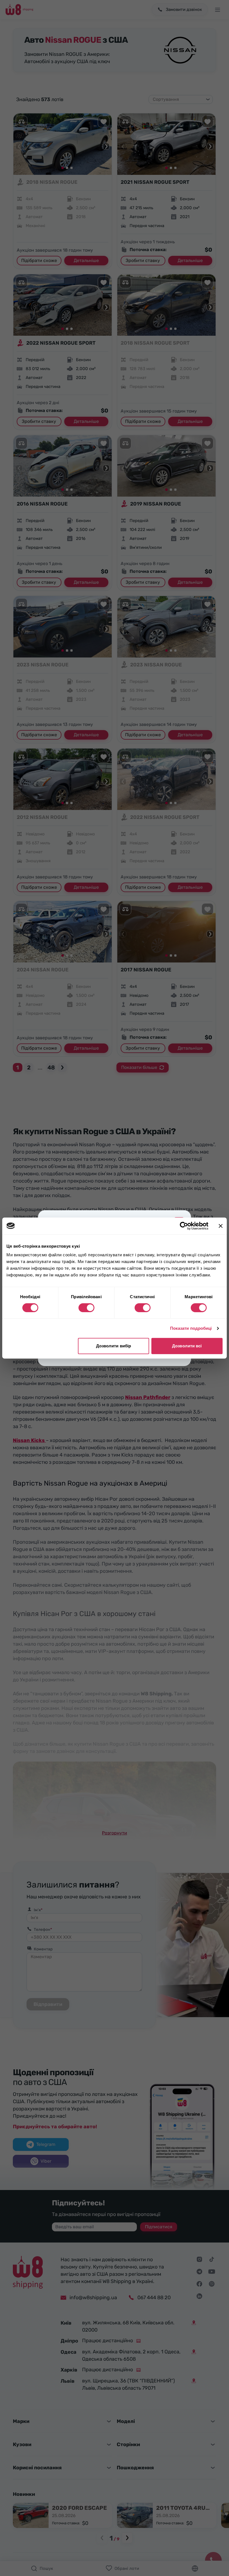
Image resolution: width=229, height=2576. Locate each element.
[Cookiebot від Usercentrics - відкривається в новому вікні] (184, 1226)
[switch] (86, 1308)
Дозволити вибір (114, 1346)
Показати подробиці (191, 1328)
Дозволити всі (187, 1346)
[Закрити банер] (221, 1226)
